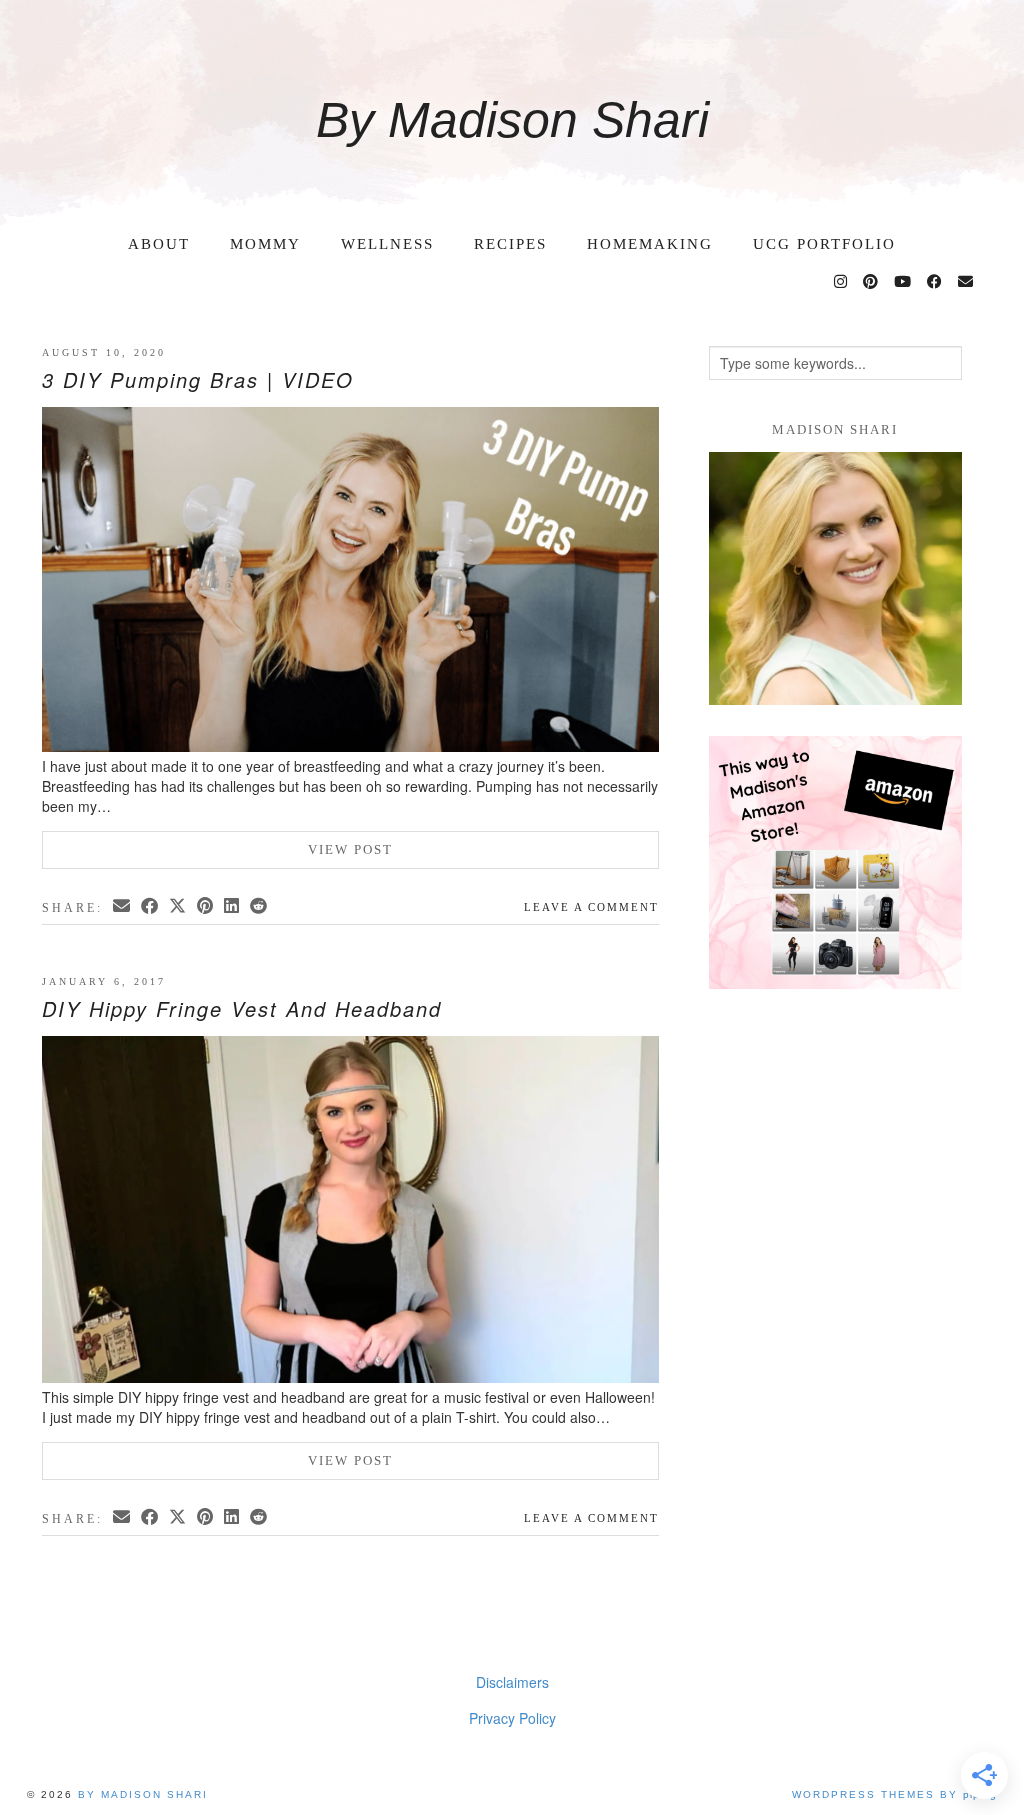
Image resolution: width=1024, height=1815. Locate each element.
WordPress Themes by (894, 1794)
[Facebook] (935, 282)
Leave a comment (591, 907)
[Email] (966, 282)
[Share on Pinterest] (206, 905)
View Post (350, 849)
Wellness (387, 244)
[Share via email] (123, 905)
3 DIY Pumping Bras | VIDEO (198, 379)
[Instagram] (841, 282)
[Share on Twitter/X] (179, 905)
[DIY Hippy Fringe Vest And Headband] (350, 1211)
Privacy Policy (512, 1718)
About (159, 244)
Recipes (510, 244)
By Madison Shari (512, 120)
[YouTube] (903, 282)
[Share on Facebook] (151, 905)
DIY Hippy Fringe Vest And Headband (242, 1008)
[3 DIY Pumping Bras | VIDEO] (350, 581)
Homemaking (650, 244)
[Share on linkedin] (233, 905)
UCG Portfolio (824, 244)
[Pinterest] (871, 282)
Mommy (265, 244)
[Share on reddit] (260, 905)
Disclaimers (512, 1682)
